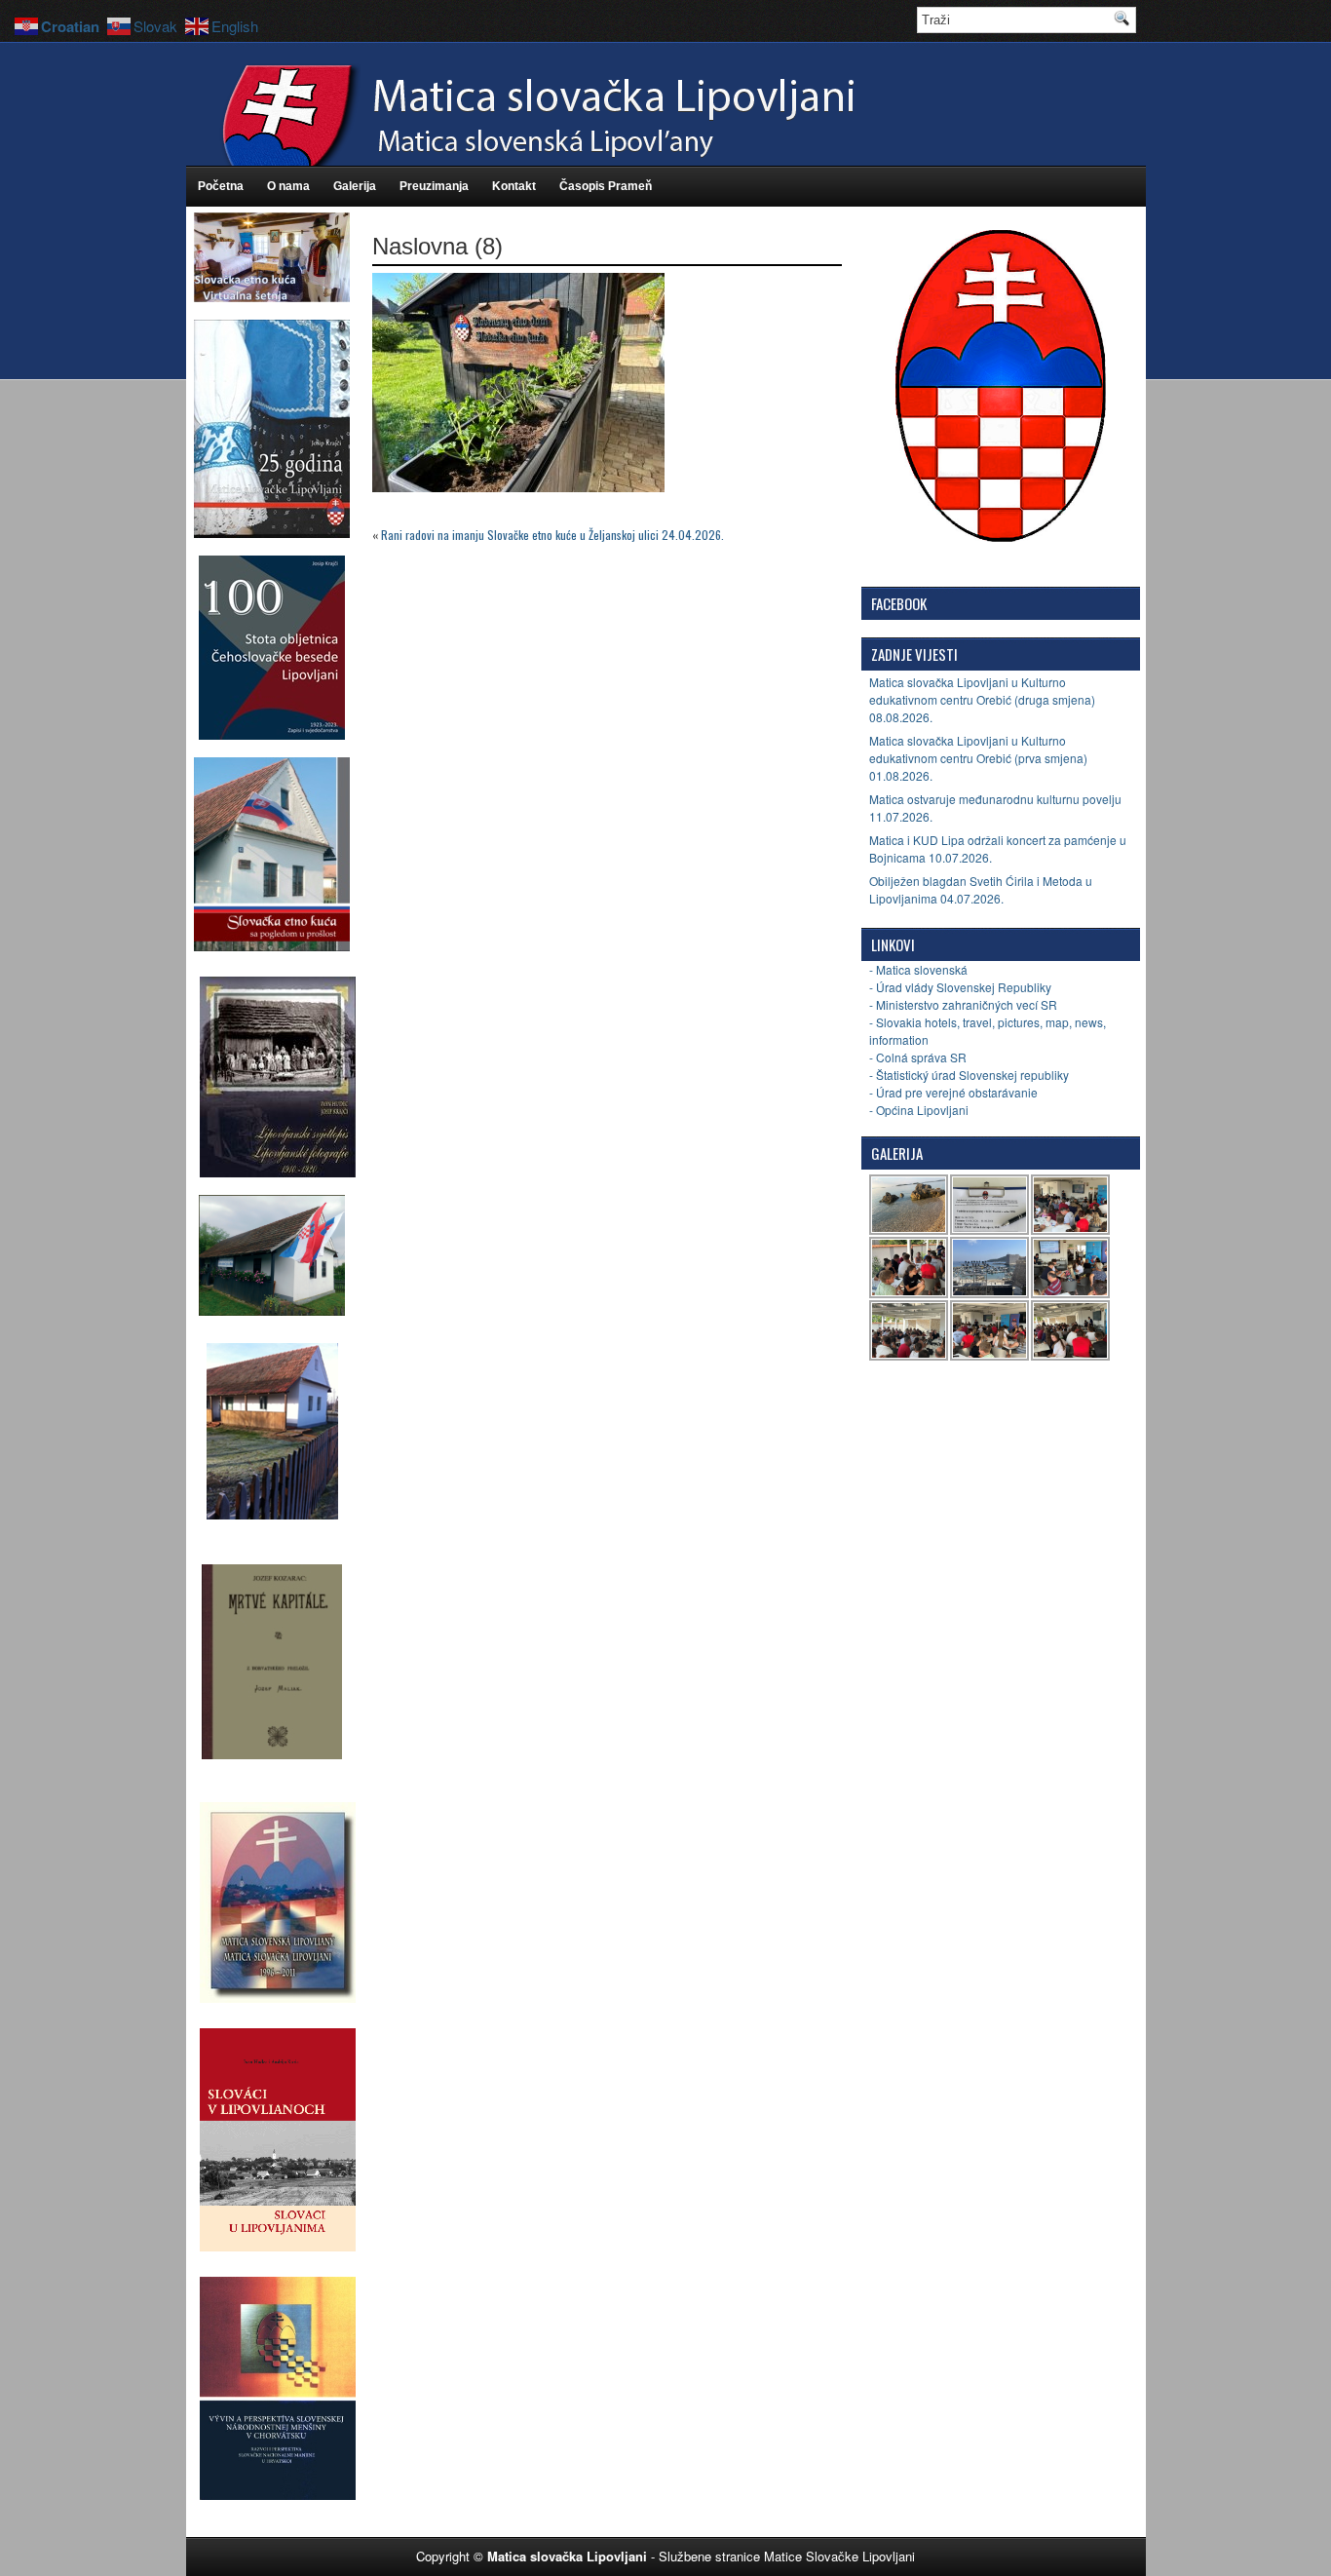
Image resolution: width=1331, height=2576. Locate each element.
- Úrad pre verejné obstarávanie (953, 1092)
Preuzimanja (434, 186)
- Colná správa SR (918, 1057)
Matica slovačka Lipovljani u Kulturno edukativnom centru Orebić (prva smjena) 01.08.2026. (978, 758)
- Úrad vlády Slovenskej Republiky (960, 987)
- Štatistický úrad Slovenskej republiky (969, 1075)
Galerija (355, 186)
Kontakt (514, 186)
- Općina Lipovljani (919, 1110)
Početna (221, 186)
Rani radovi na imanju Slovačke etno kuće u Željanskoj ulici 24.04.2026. (552, 535)
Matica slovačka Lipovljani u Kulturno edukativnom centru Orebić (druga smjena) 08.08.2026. (982, 699)
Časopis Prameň (606, 186)
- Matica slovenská (918, 969)
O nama (288, 186)
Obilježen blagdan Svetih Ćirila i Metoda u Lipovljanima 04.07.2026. (981, 889)
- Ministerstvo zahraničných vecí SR (963, 1004)
